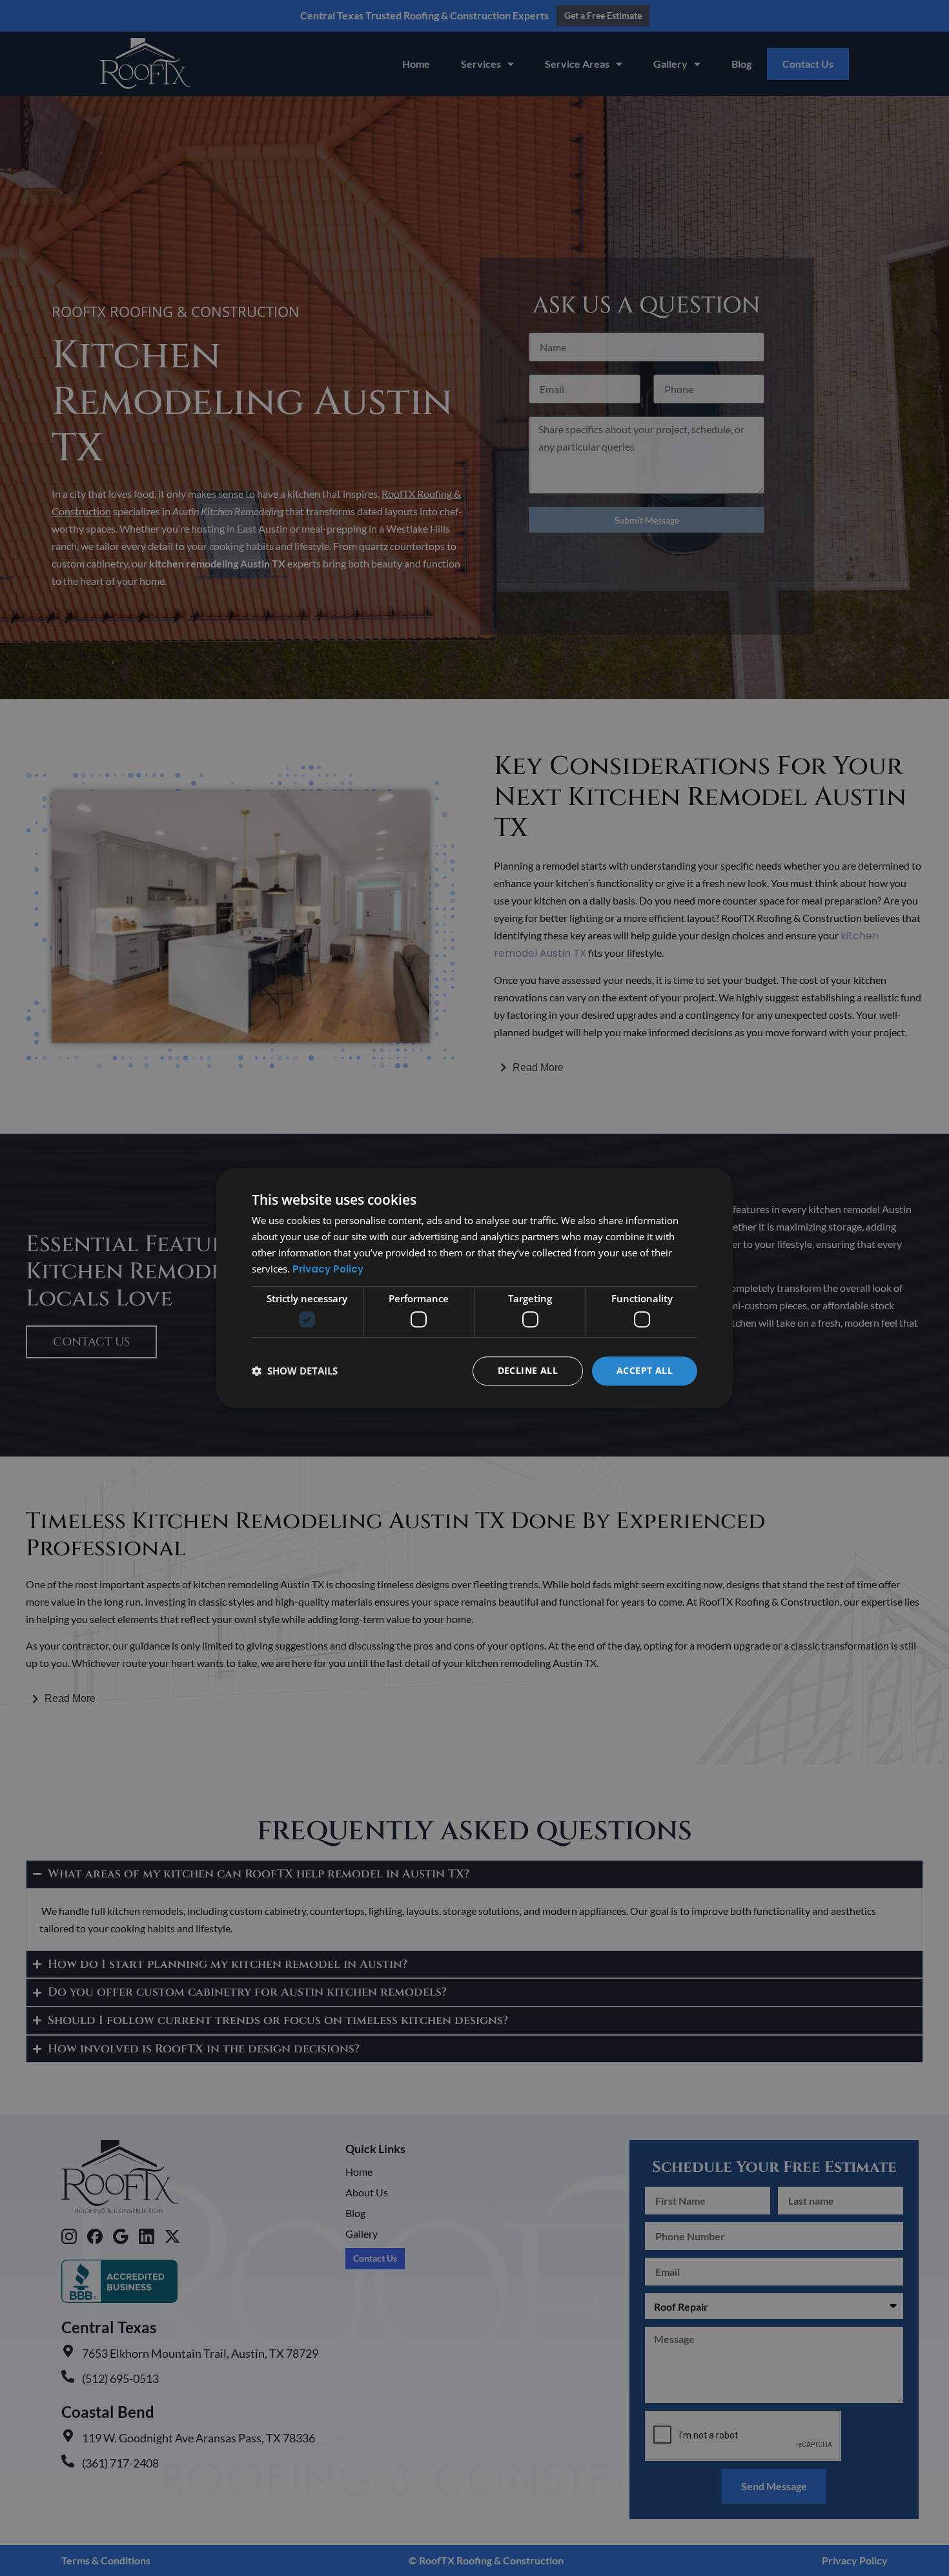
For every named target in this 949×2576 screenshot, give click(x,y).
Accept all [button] (645, 1370)
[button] (295, 1371)
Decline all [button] (528, 1370)
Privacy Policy (328, 1269)
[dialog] (474, 1288)
